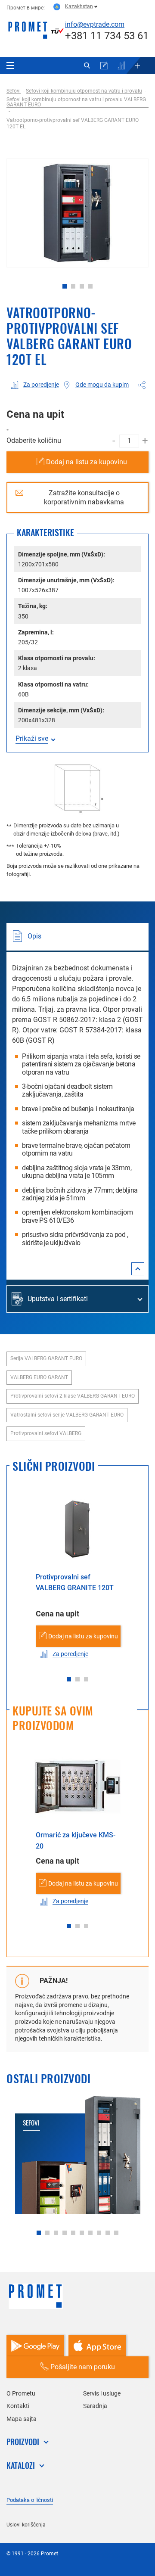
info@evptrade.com (95, 24)
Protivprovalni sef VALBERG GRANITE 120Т (75, 1583)
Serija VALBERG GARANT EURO (46, 1358)
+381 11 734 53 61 (107, 36)
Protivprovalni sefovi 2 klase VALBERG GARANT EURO (73, 1396)
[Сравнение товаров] (121, 65)
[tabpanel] (77, 213)
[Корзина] (104, 65)
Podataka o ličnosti (30, 2500)
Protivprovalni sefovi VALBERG (46, 1433)
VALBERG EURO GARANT (39, 1377)
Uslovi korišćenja (26, 2525)
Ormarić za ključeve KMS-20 (76, 1841)
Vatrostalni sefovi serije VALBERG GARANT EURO (67, 1415)
